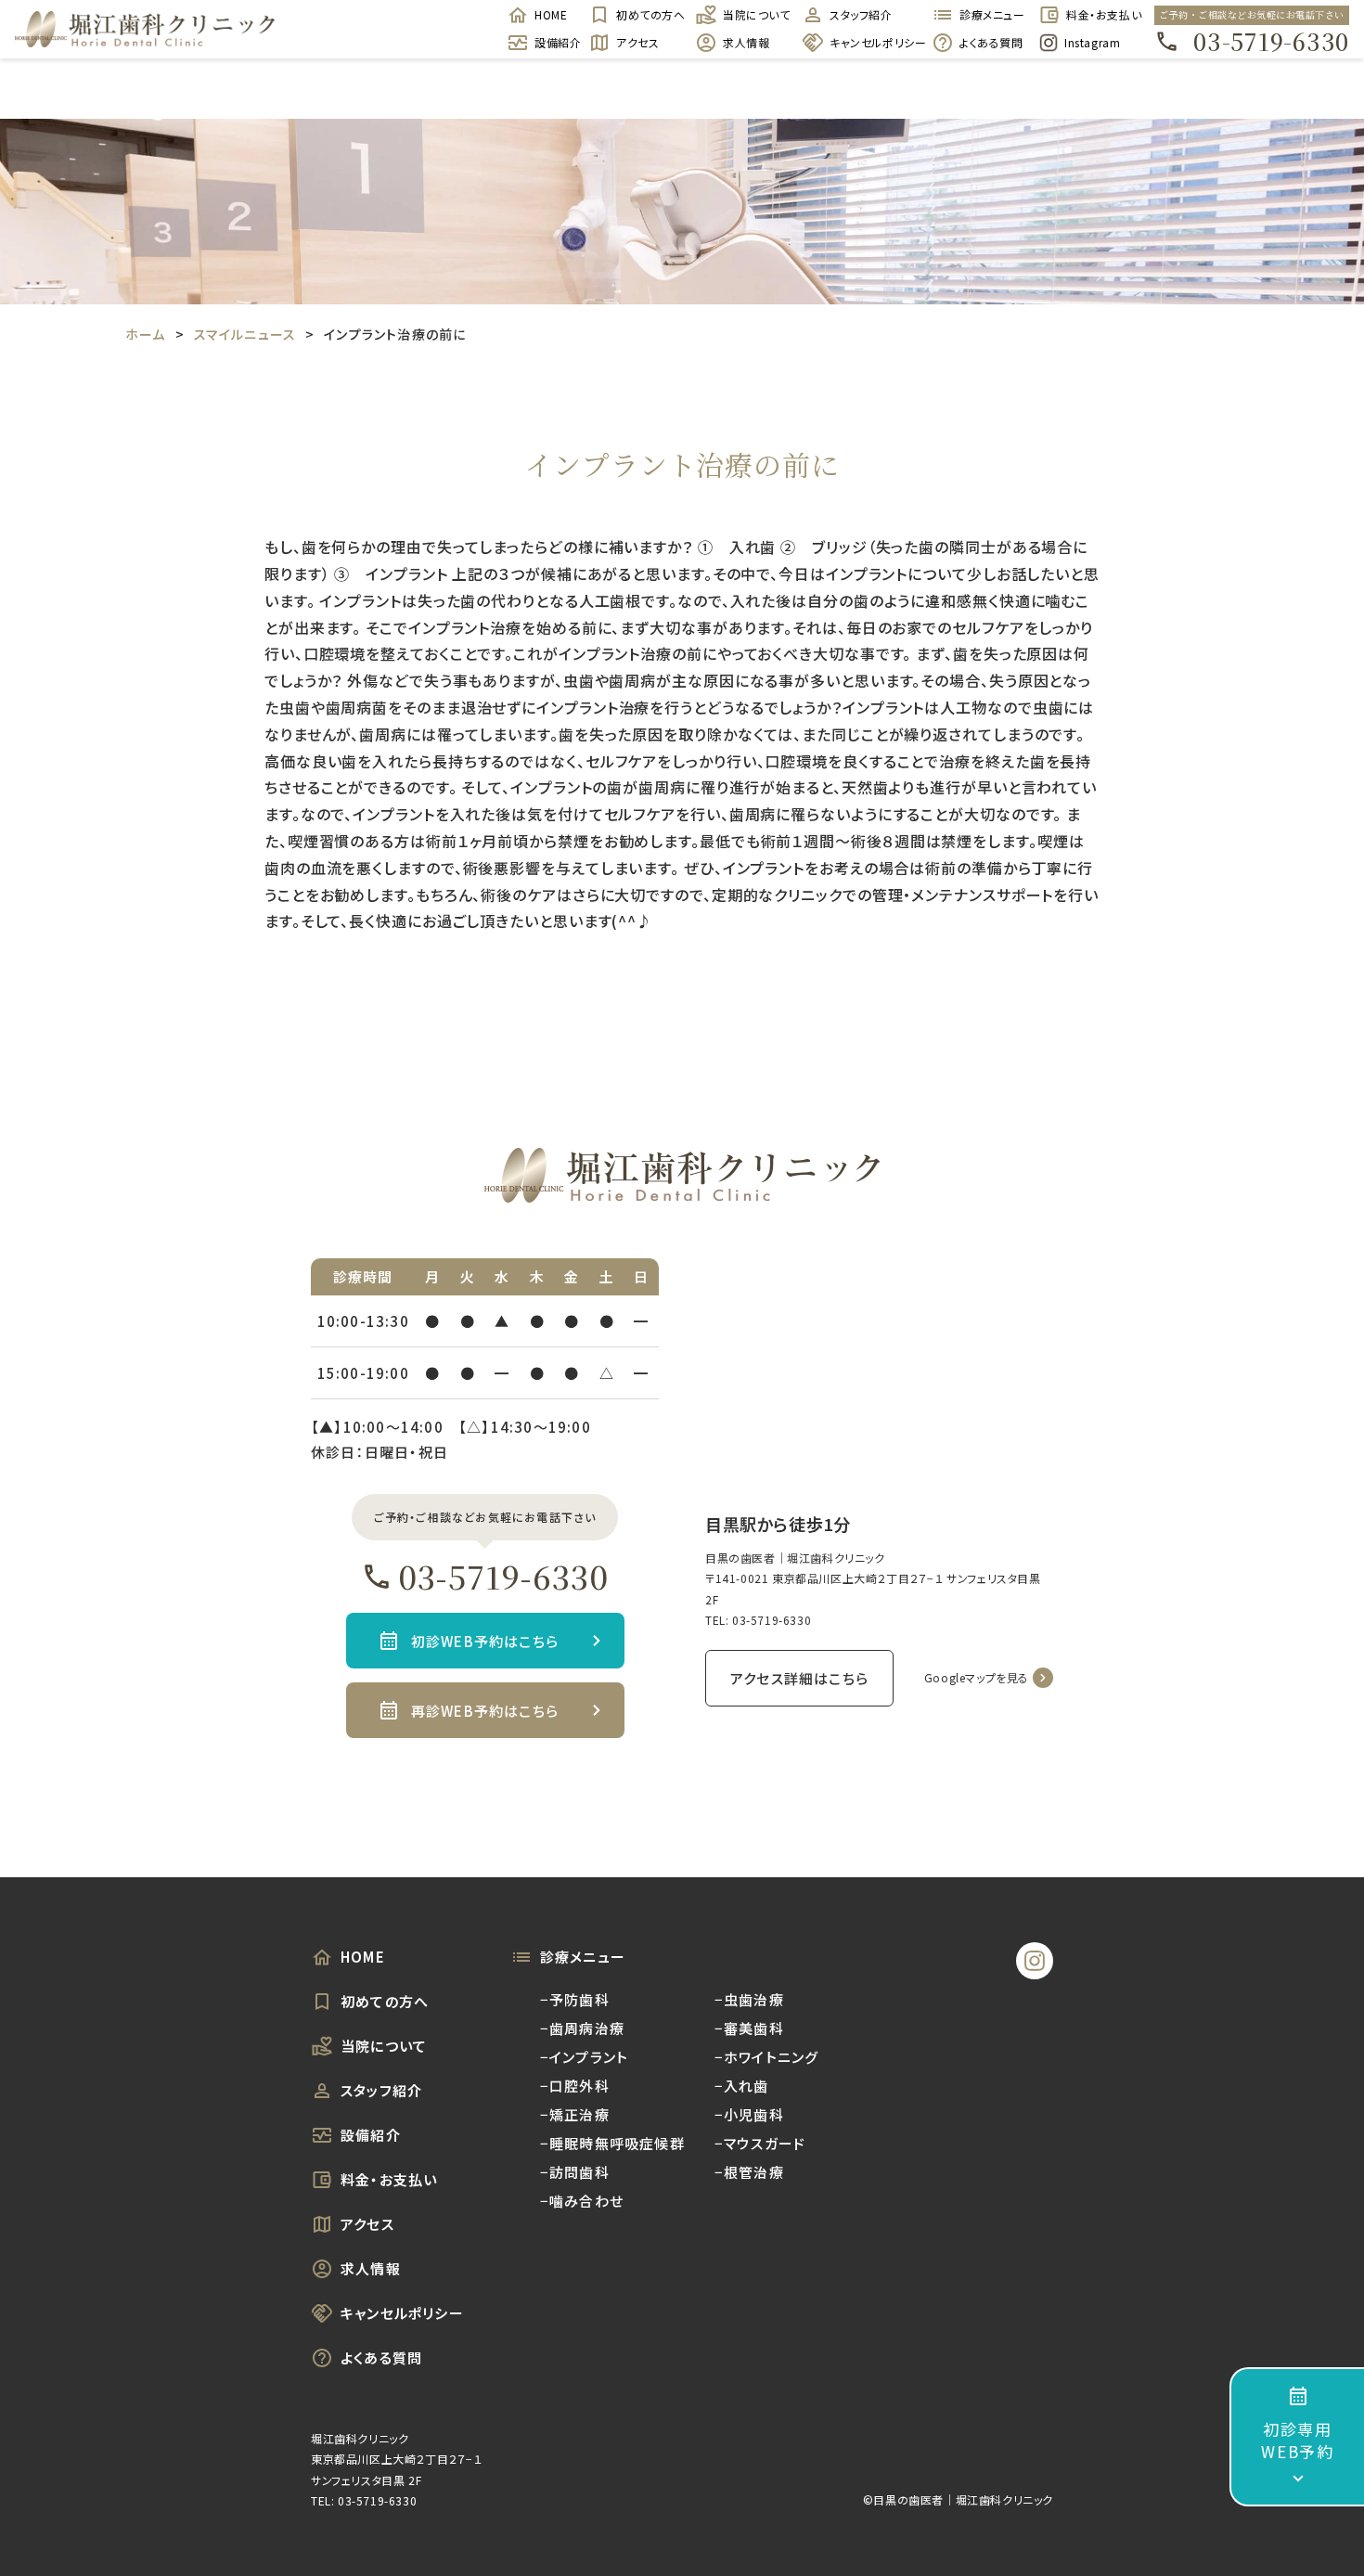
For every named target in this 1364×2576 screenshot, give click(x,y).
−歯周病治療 (582, 2028)
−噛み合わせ (582, 2201)
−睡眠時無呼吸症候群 (612, 2143)
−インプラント (584, 2057)
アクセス (637, 42)
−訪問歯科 (575, 2172)
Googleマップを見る (977, 1677)
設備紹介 (552, 42)
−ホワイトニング (767, 2057)
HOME (551, 14)
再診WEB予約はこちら (485, 1711)
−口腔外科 (575, 2086)
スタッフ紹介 (861, 14)
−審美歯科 (749, 2028)
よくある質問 (990, 42)
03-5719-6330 (1271, 41)
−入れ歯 (742, 2086)
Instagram (1092, 42)
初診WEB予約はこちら (485, 1641)
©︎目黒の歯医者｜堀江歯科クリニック (958, 2499)
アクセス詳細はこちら (799, 1678)
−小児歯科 (749, 2114)
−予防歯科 (575, 1999)
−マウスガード (760, 2143)
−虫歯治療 (749, 1999)
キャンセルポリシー (871, 42)
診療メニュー (990, 14)
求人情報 (746, 42)
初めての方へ (646, 14)
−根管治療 (749, 2172)
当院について (753, 14)
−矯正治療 (575, 2114)
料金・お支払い (1096, 14)
